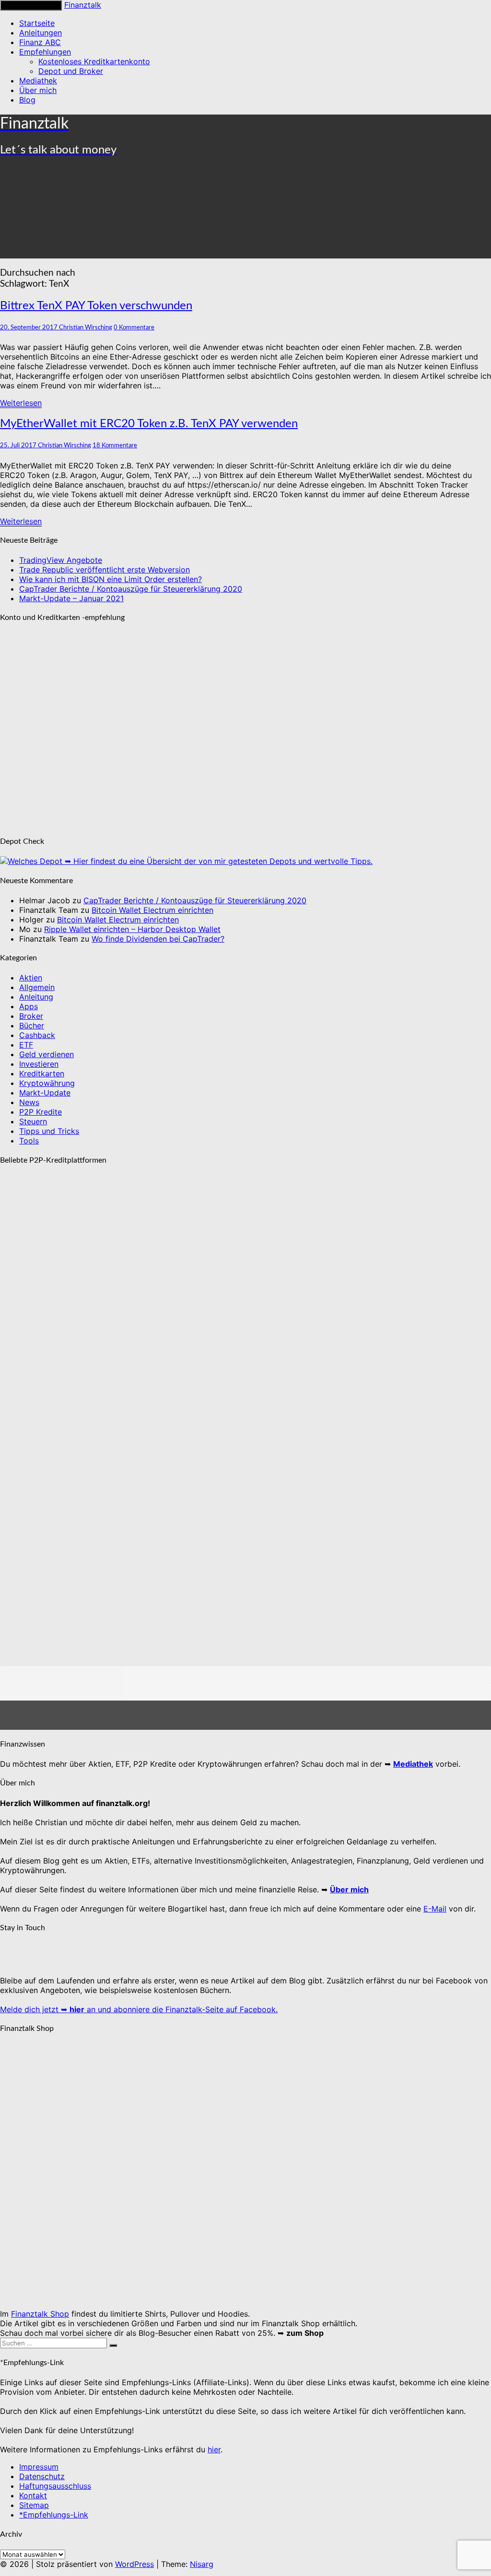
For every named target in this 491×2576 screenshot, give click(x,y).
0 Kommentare (134, 327)
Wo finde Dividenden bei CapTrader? (158, 939)
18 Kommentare (115, 445)
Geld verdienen (47, 1054)
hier (214, 2449)
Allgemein (37, 987)
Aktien (31, 978)
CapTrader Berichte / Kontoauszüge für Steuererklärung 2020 (131, 589)
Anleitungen (41, 33)
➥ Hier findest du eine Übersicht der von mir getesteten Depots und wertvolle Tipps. (217, 861)
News (29, 1102)
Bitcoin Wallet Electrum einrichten (152, 910)
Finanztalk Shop (40, 2314)
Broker (31, 1016)
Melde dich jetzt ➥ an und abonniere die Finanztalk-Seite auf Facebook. (139, 2009)
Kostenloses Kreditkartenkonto (94, 61)
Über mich (38, 90)
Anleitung (36, 997)
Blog (27, 100)
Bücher (32, 1026)
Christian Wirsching (86, 327)
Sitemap (34, 2505)
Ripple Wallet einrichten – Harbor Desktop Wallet (132, 929)
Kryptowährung (47, 1083)
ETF (26, 1045)
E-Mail (435, 1909)
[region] (245, 1452)
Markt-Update (45, 1093)
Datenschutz (42, 2476)
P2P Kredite (41, 1112)
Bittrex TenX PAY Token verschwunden (96, 306)
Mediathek (38, 81)
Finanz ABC (40, 42)
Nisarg (202, 2564)
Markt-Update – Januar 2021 (71, 598)
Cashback (37, 1035)
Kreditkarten (42, 1073)
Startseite (37, 23)
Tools (29, 1141)
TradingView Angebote (61, 560)
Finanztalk (83, 5)
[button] (245, 1675)
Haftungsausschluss (55, 2486)
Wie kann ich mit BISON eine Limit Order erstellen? (111, 579)
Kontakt (33, 2495)
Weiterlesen (21, 403)
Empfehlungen (45, 52)
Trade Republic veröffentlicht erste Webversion (105, 570)
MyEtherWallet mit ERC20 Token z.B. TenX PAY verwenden (149, 424)
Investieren (39, 1064)
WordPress (134, 2564)
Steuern (33, 1121)
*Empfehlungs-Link (54, 2515)
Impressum (39, 2467)
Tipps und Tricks (49, 1131)
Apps (29, 1006)
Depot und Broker (71, 71)
